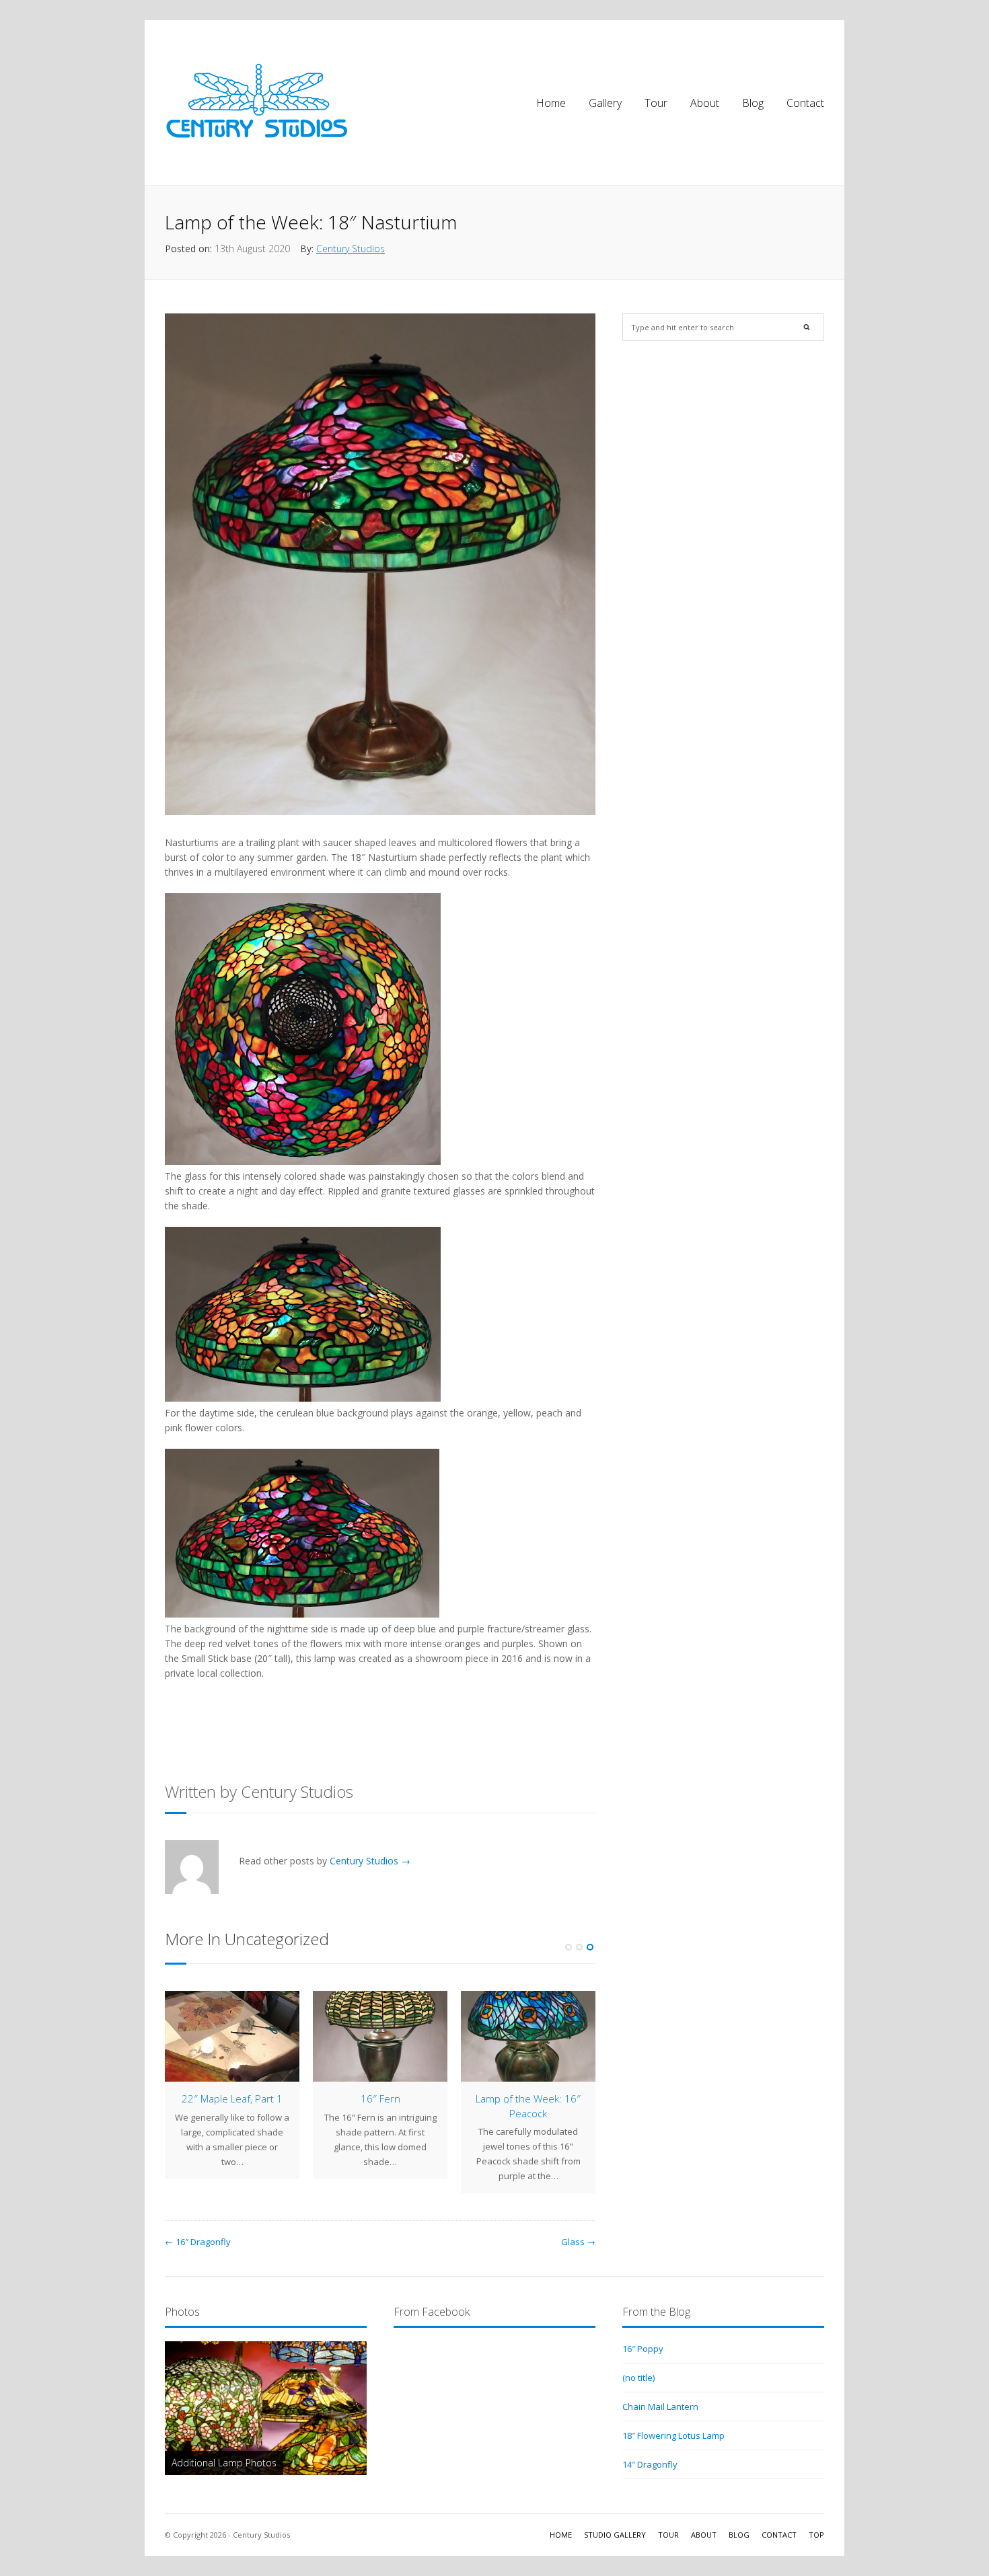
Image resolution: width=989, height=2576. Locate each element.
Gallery (605, 103)
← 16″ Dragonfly (198, 2242)
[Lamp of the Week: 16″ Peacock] (528, 2036)
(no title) (638, 2378)
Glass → (578, 2242)
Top (816, 2535)
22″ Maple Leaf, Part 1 (232, 2098)
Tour (656, 103)
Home (551, 103)
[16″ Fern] (380, 2036)
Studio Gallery (615, 2535)
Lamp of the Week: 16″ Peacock (528, 2106)
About (705, 103)
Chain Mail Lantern (660, 2407)
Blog (753, 103)
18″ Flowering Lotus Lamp (673, 2435)
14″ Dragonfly (650, 2464)
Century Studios (351, 249)
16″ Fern (380, 2098)
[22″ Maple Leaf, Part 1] (232, 2036)
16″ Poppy (643, 2349)
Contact (805, 103)
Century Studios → (370, 1861)
